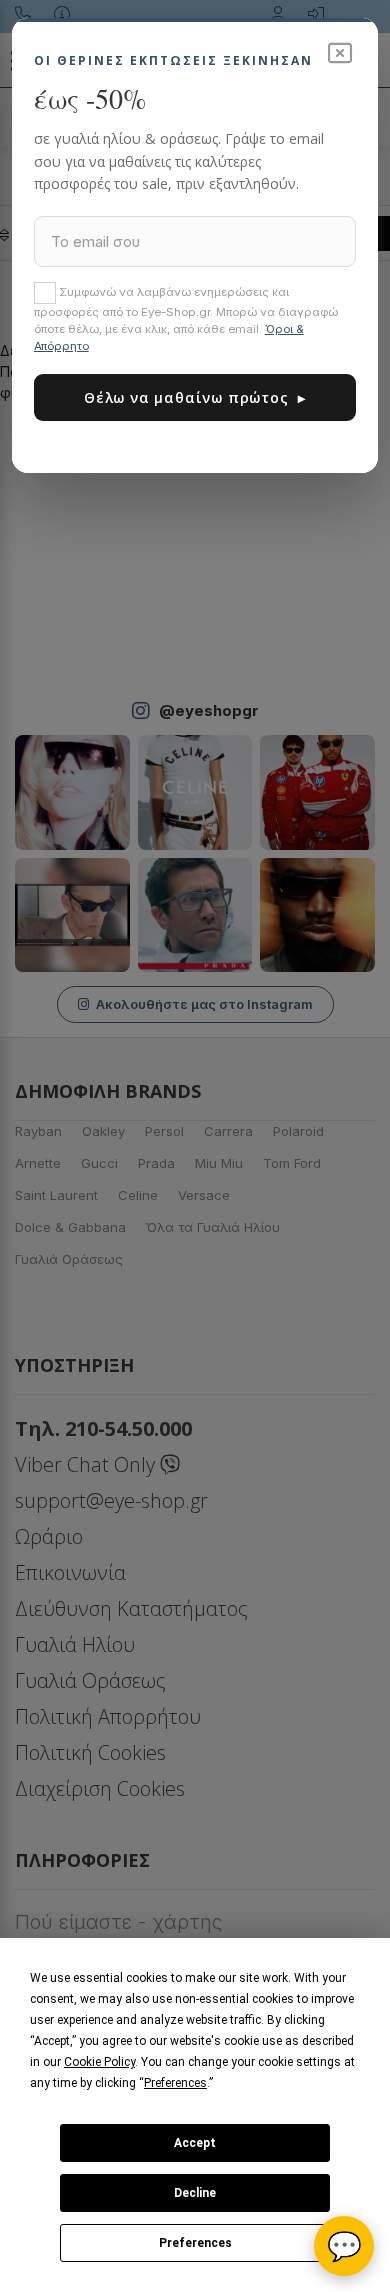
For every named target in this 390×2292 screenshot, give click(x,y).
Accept (195, 2143)
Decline (195, 2193)
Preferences (195, 2243)
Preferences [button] (175, 2083)
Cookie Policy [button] (99, 2062)
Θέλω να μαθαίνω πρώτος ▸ (195, 397)
